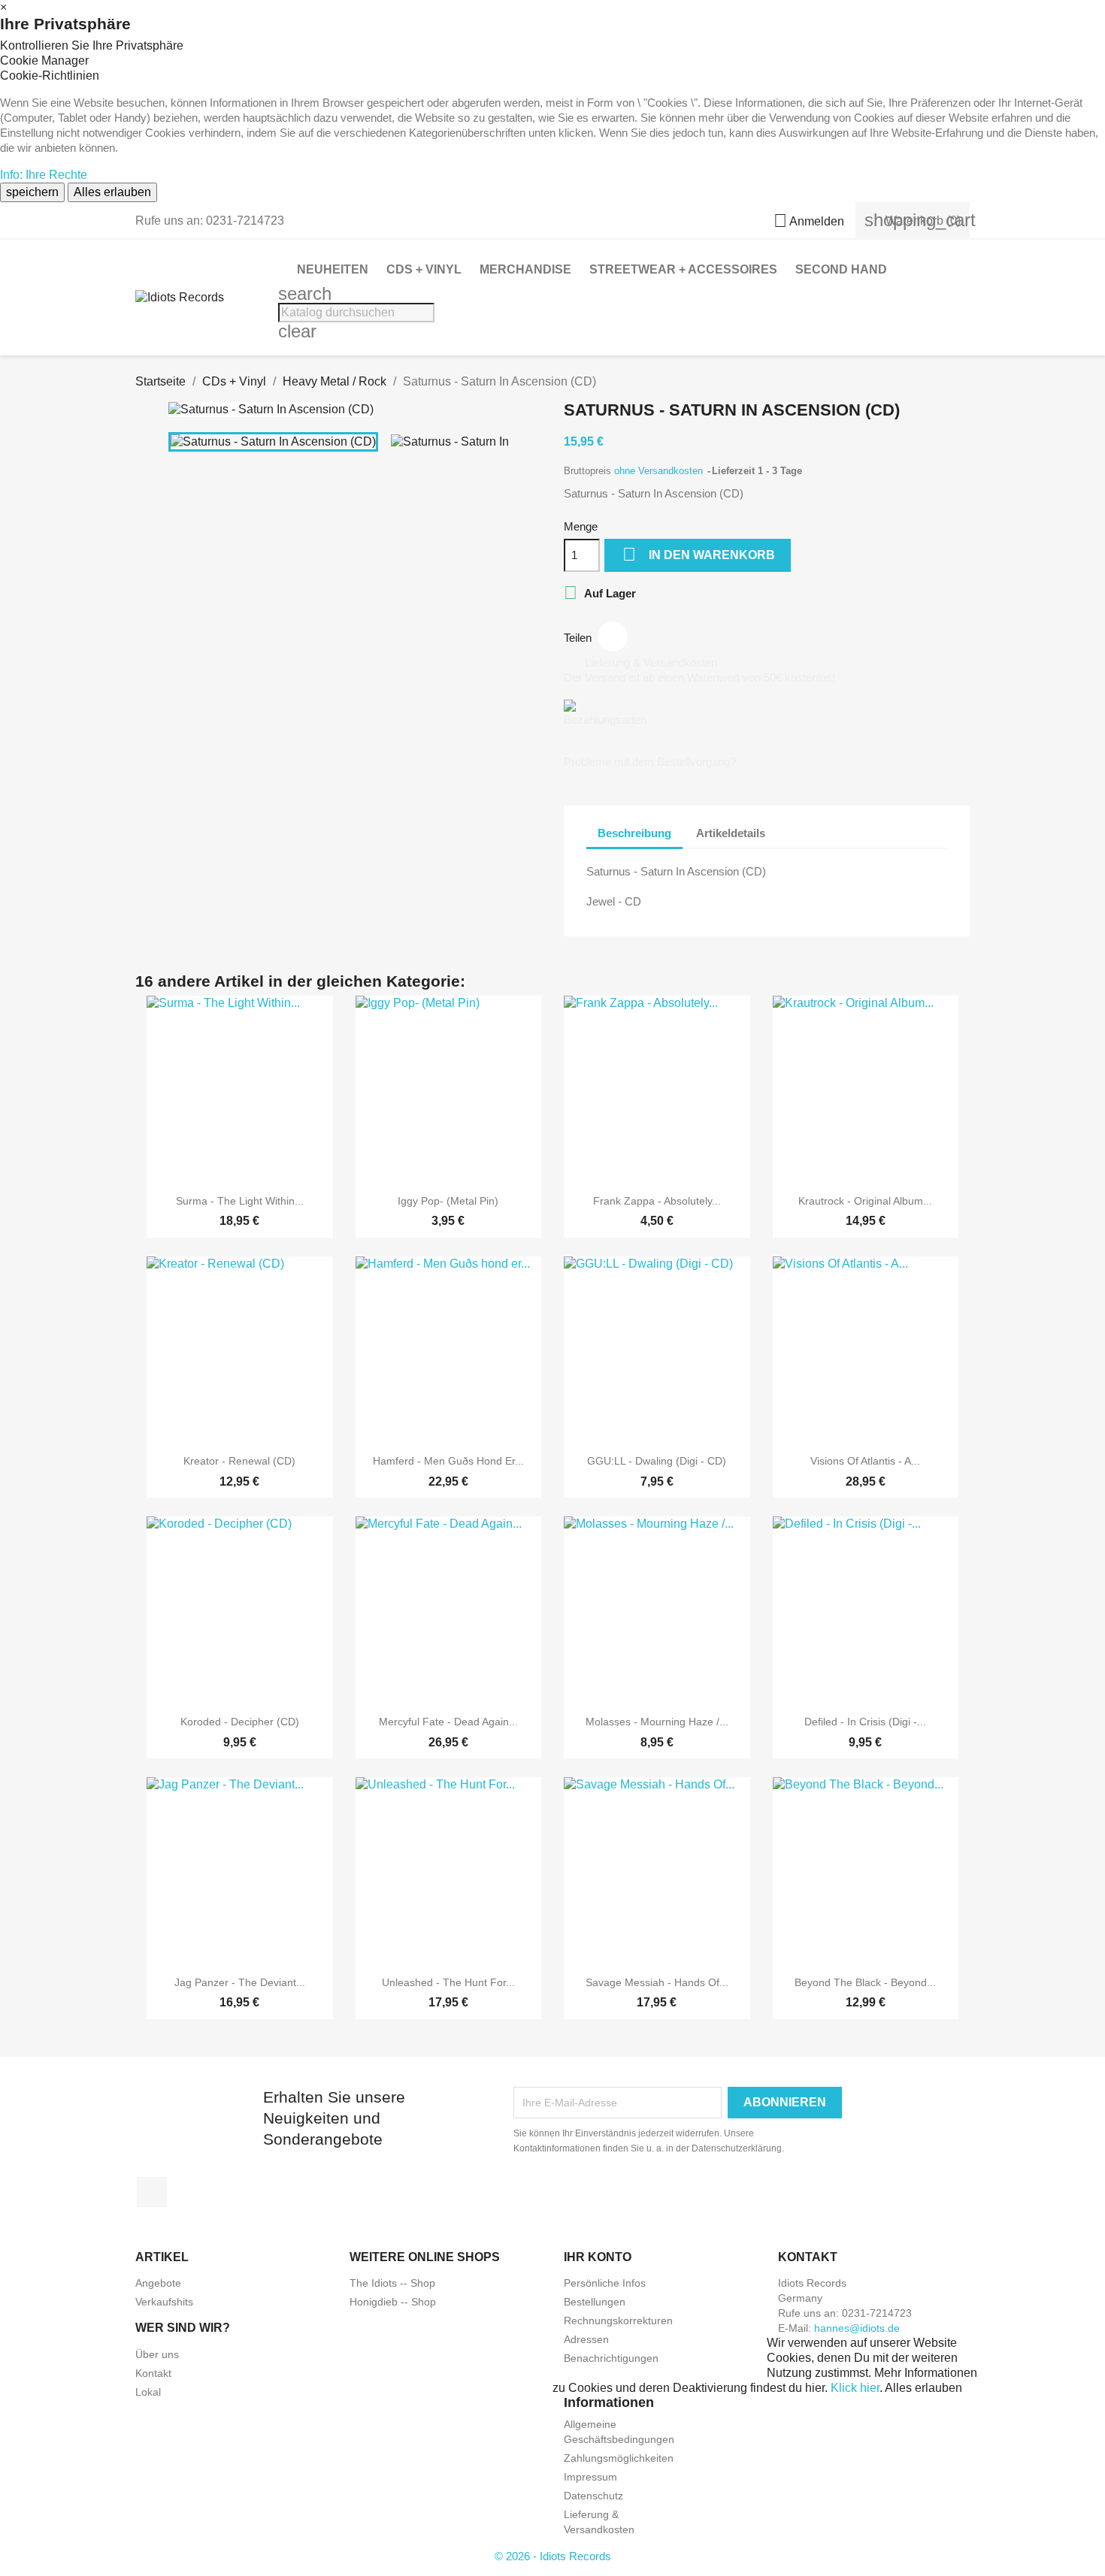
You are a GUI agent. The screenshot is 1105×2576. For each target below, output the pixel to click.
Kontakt (153, 2373)
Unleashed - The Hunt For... (448, 1982)
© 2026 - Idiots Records (553, 2556)
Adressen (586, 2339)
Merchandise (525, 269)
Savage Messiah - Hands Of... (657, 1982)
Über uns (157, 2354)
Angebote (158, 2283)
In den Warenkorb (699, 554)
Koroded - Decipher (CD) (240, 1722)
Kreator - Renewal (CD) (239, 1461)
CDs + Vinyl (424, 269)
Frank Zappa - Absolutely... (657, 1201)
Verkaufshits (164, 2302)
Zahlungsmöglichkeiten (619, 2458)
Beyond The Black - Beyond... (865, 1982)
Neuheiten (333, 269)
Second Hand (841, 269)
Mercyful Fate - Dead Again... (448, 1722)
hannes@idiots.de (857, 2328)
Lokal (148, 2392)
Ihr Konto (598, 2257)
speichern (32, 192)
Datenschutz (593, 2496)
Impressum (590, 2477)
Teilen (613, 636)
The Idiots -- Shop (392, 2283)
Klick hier (855, 2388)
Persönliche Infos (605, 2283)
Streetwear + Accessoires (683, 269)
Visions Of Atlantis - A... (865, 1461)
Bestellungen (595, 2302)
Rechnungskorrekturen (618, 2321)
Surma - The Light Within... (240, 1201)
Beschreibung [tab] (634, 833)
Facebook (152, 2192)
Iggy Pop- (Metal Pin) (448, 1201)
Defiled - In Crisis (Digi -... (865, 1722)
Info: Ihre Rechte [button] (44, 175)
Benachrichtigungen (611, 2358)
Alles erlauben (112, 192)
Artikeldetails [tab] (731, 833)
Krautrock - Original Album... (865, 1201)
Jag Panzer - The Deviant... (240, 1982)
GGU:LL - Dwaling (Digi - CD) (657, 1461)
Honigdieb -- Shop (393, 2302)
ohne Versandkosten (660, 471)
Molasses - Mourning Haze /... (657, 1722)
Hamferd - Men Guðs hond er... (448, 1461)
